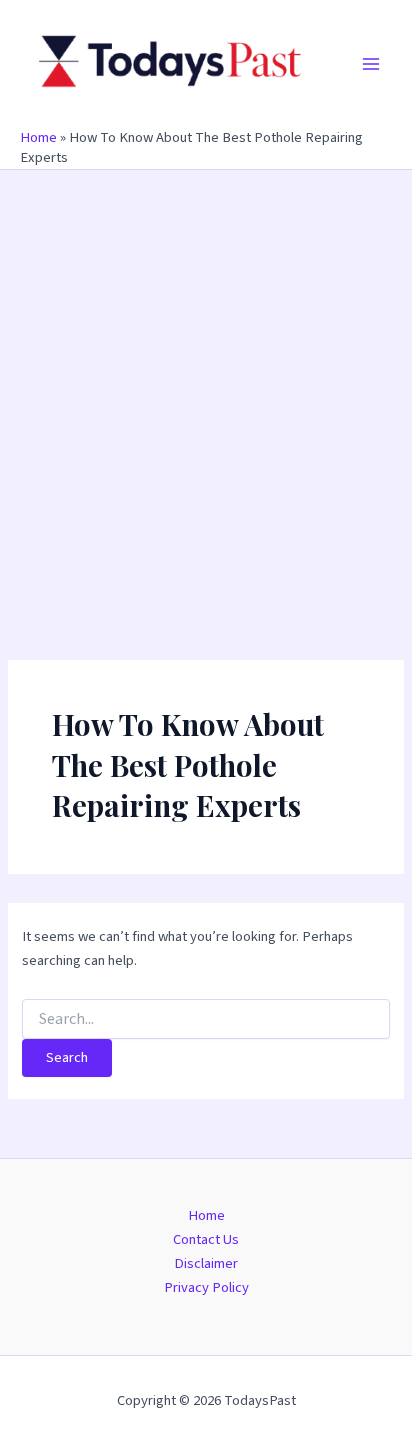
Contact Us (206, 1239)
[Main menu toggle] (371, 64)
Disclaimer (206, 1263)
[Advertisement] (206, 386)
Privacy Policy (206, 1287)
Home (38, 137)
